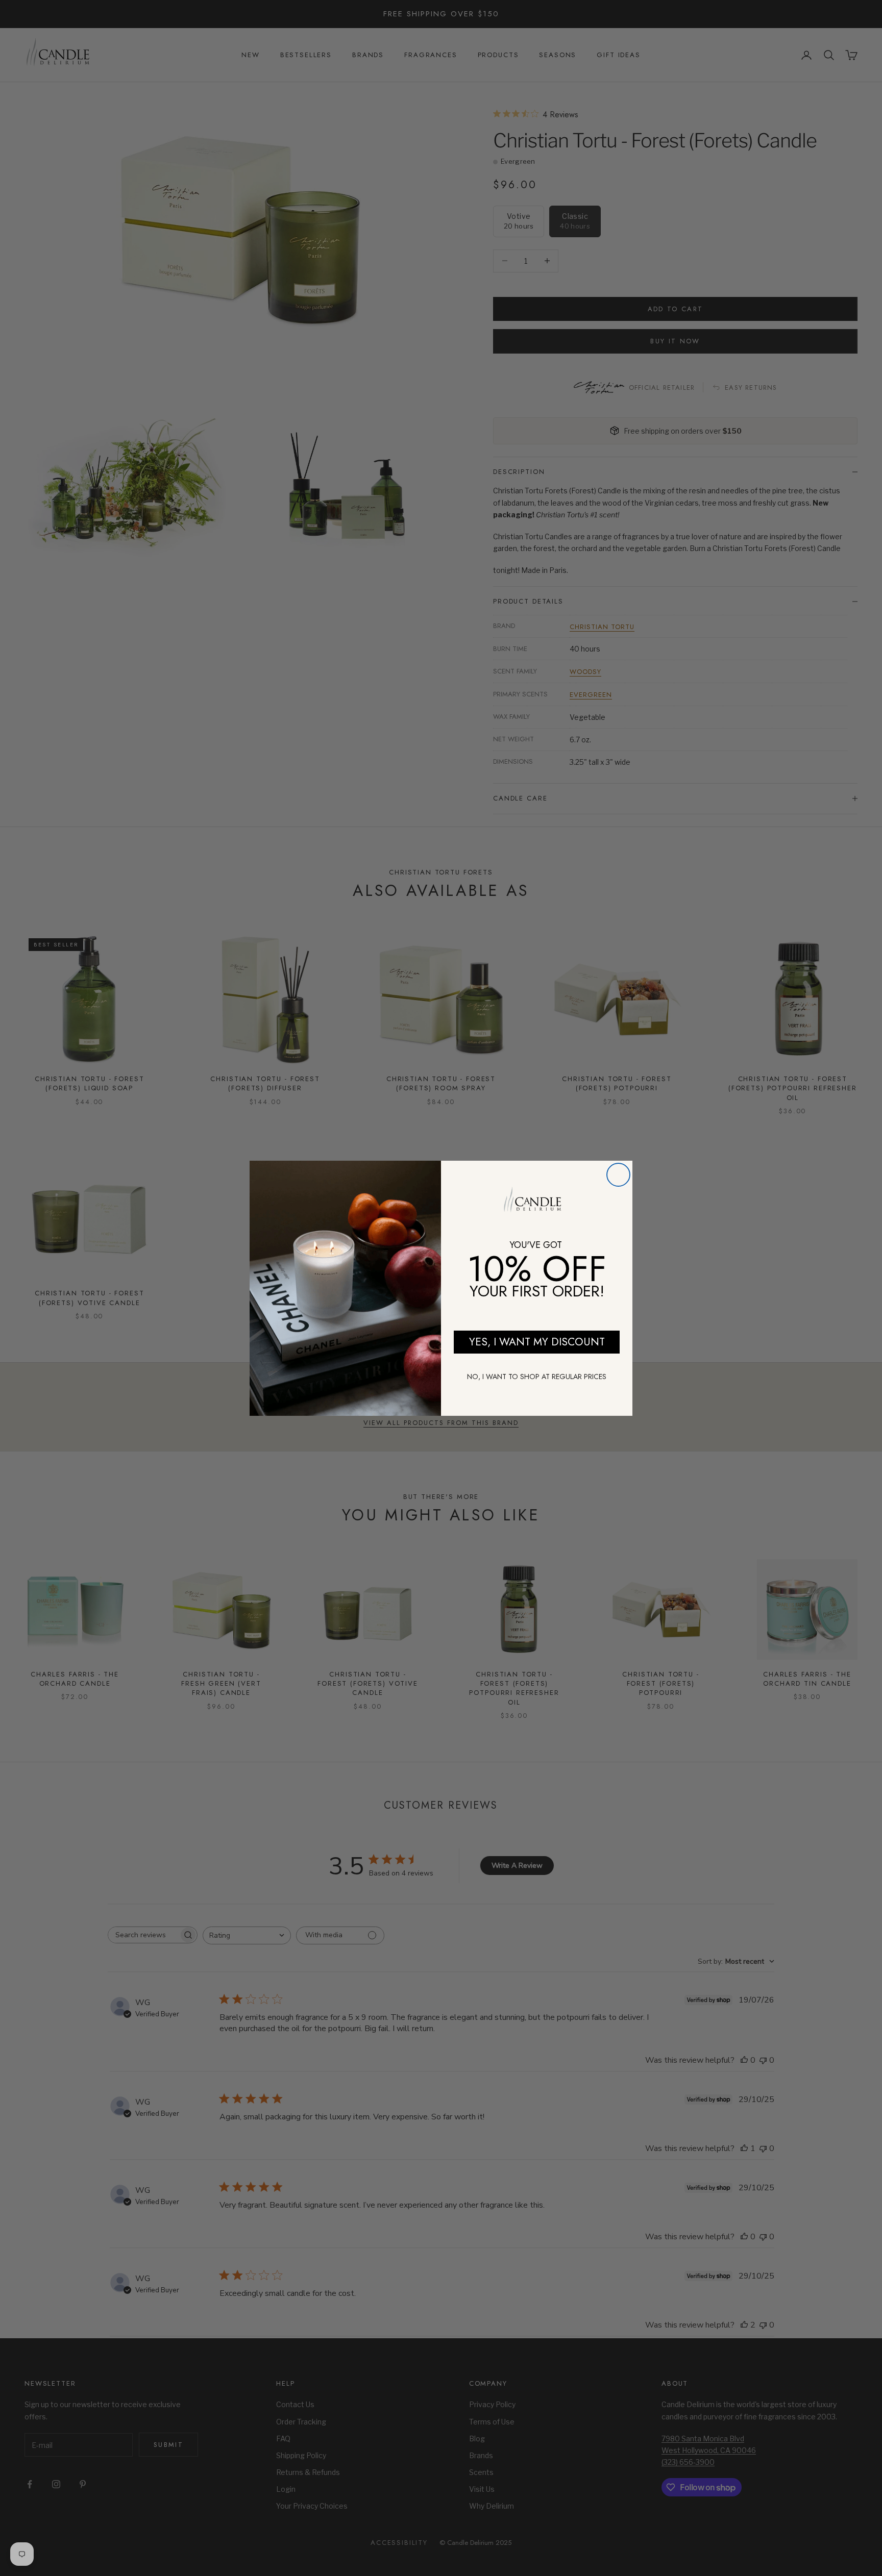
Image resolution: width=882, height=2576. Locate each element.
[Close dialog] (618, 1175)
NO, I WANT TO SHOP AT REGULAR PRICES (537, 1377)
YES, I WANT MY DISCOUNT (537, 1342)
